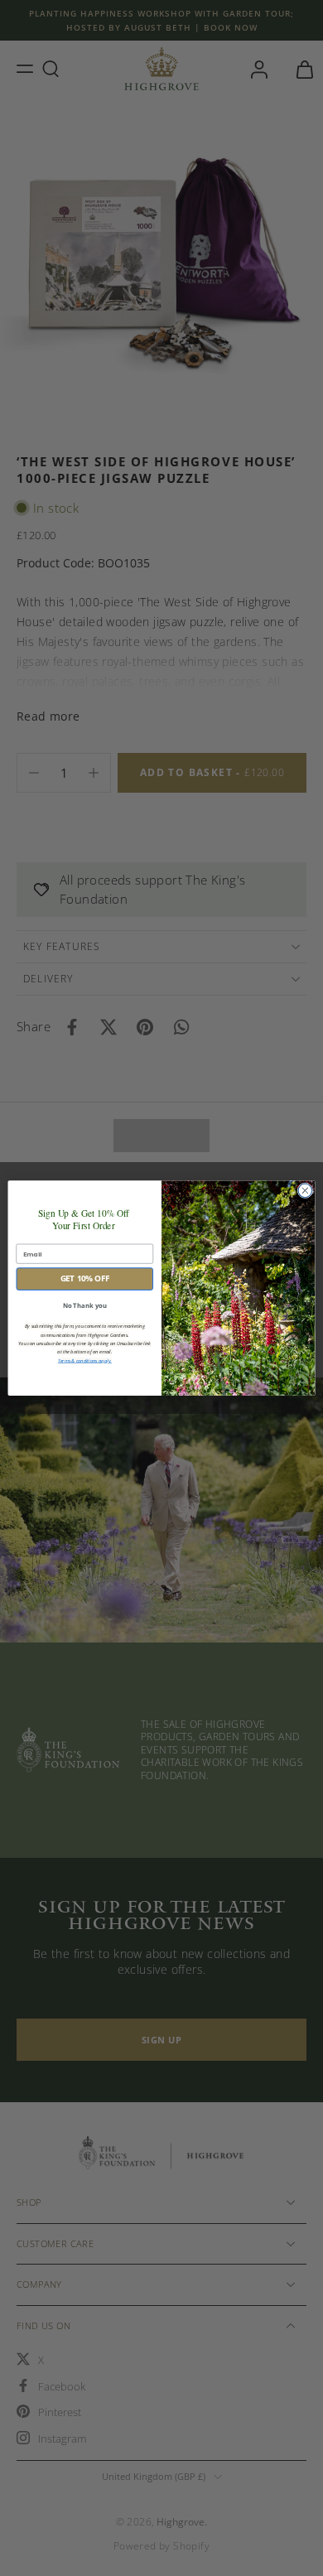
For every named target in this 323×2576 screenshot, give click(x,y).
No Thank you (85, 1305)
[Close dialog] (305, 1191)
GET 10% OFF (85, 1278)
